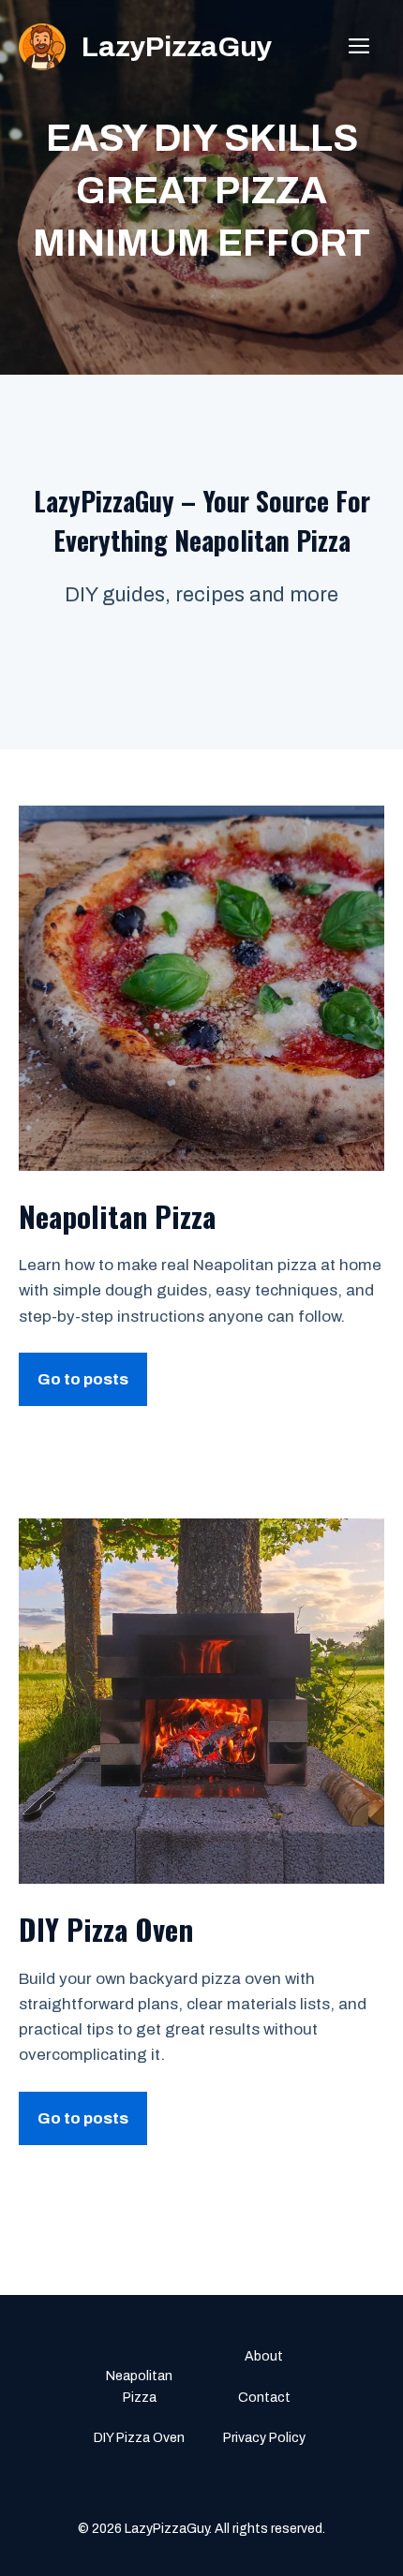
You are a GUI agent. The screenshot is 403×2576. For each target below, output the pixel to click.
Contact (264, 2398)
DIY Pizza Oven (139, 2438)
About (264, 2356)
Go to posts (83, 1379)
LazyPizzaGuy (177, 47)
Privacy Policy (264, 2438)
